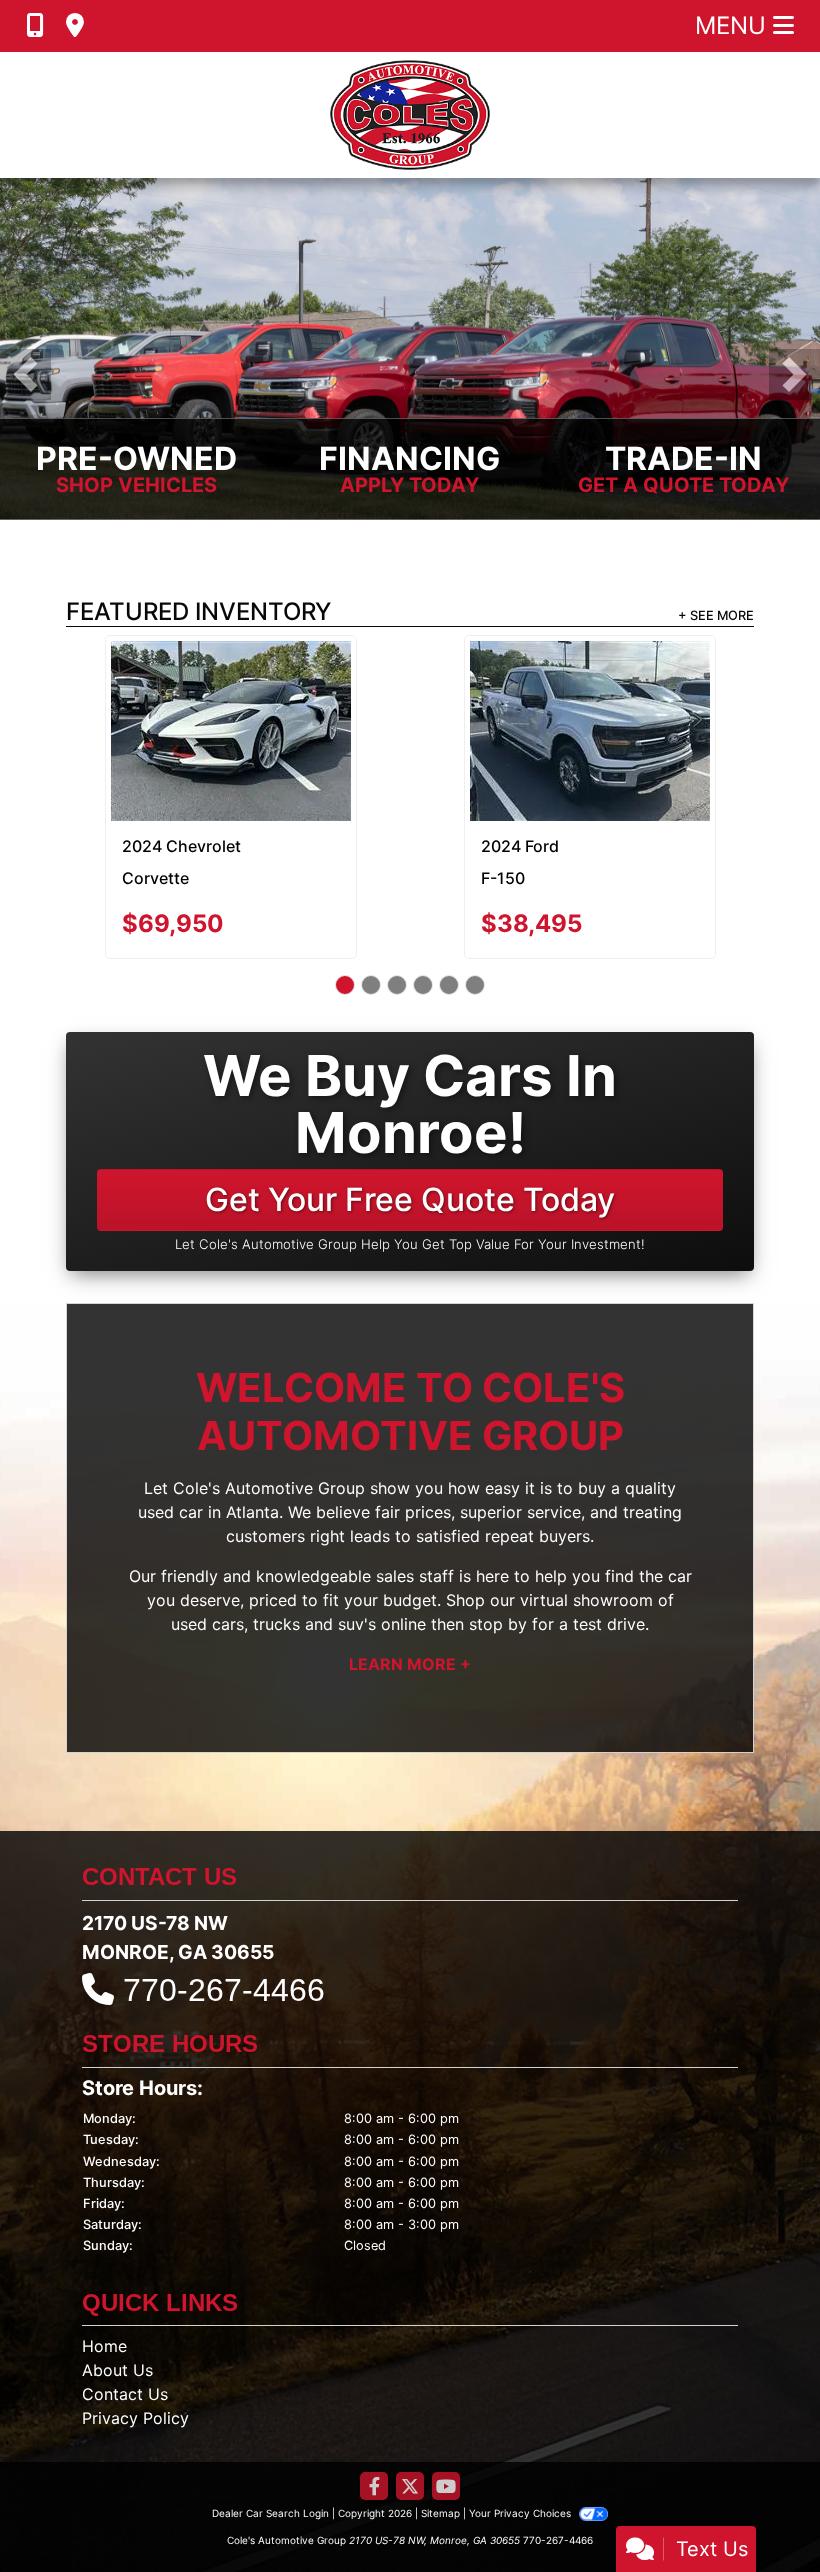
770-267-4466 (224, 1900)
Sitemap (440, 2423)
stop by (498, 1534)
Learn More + (410, 1574)
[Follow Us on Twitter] (410, 2397)
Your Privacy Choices (521, 2423)
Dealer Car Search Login (270, 2423)
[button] (25, 373)
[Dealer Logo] (410, 115)
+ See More (716, 614)
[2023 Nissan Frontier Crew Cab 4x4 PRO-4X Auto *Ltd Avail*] (589, 685)
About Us (117, 2280)
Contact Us (125, 2304)
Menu (734, 25)
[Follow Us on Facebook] (374, 2397)
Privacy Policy (135, 2328)
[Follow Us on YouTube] (446, 2397)
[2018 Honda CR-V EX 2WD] (230, 685)
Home (104, 2256)
